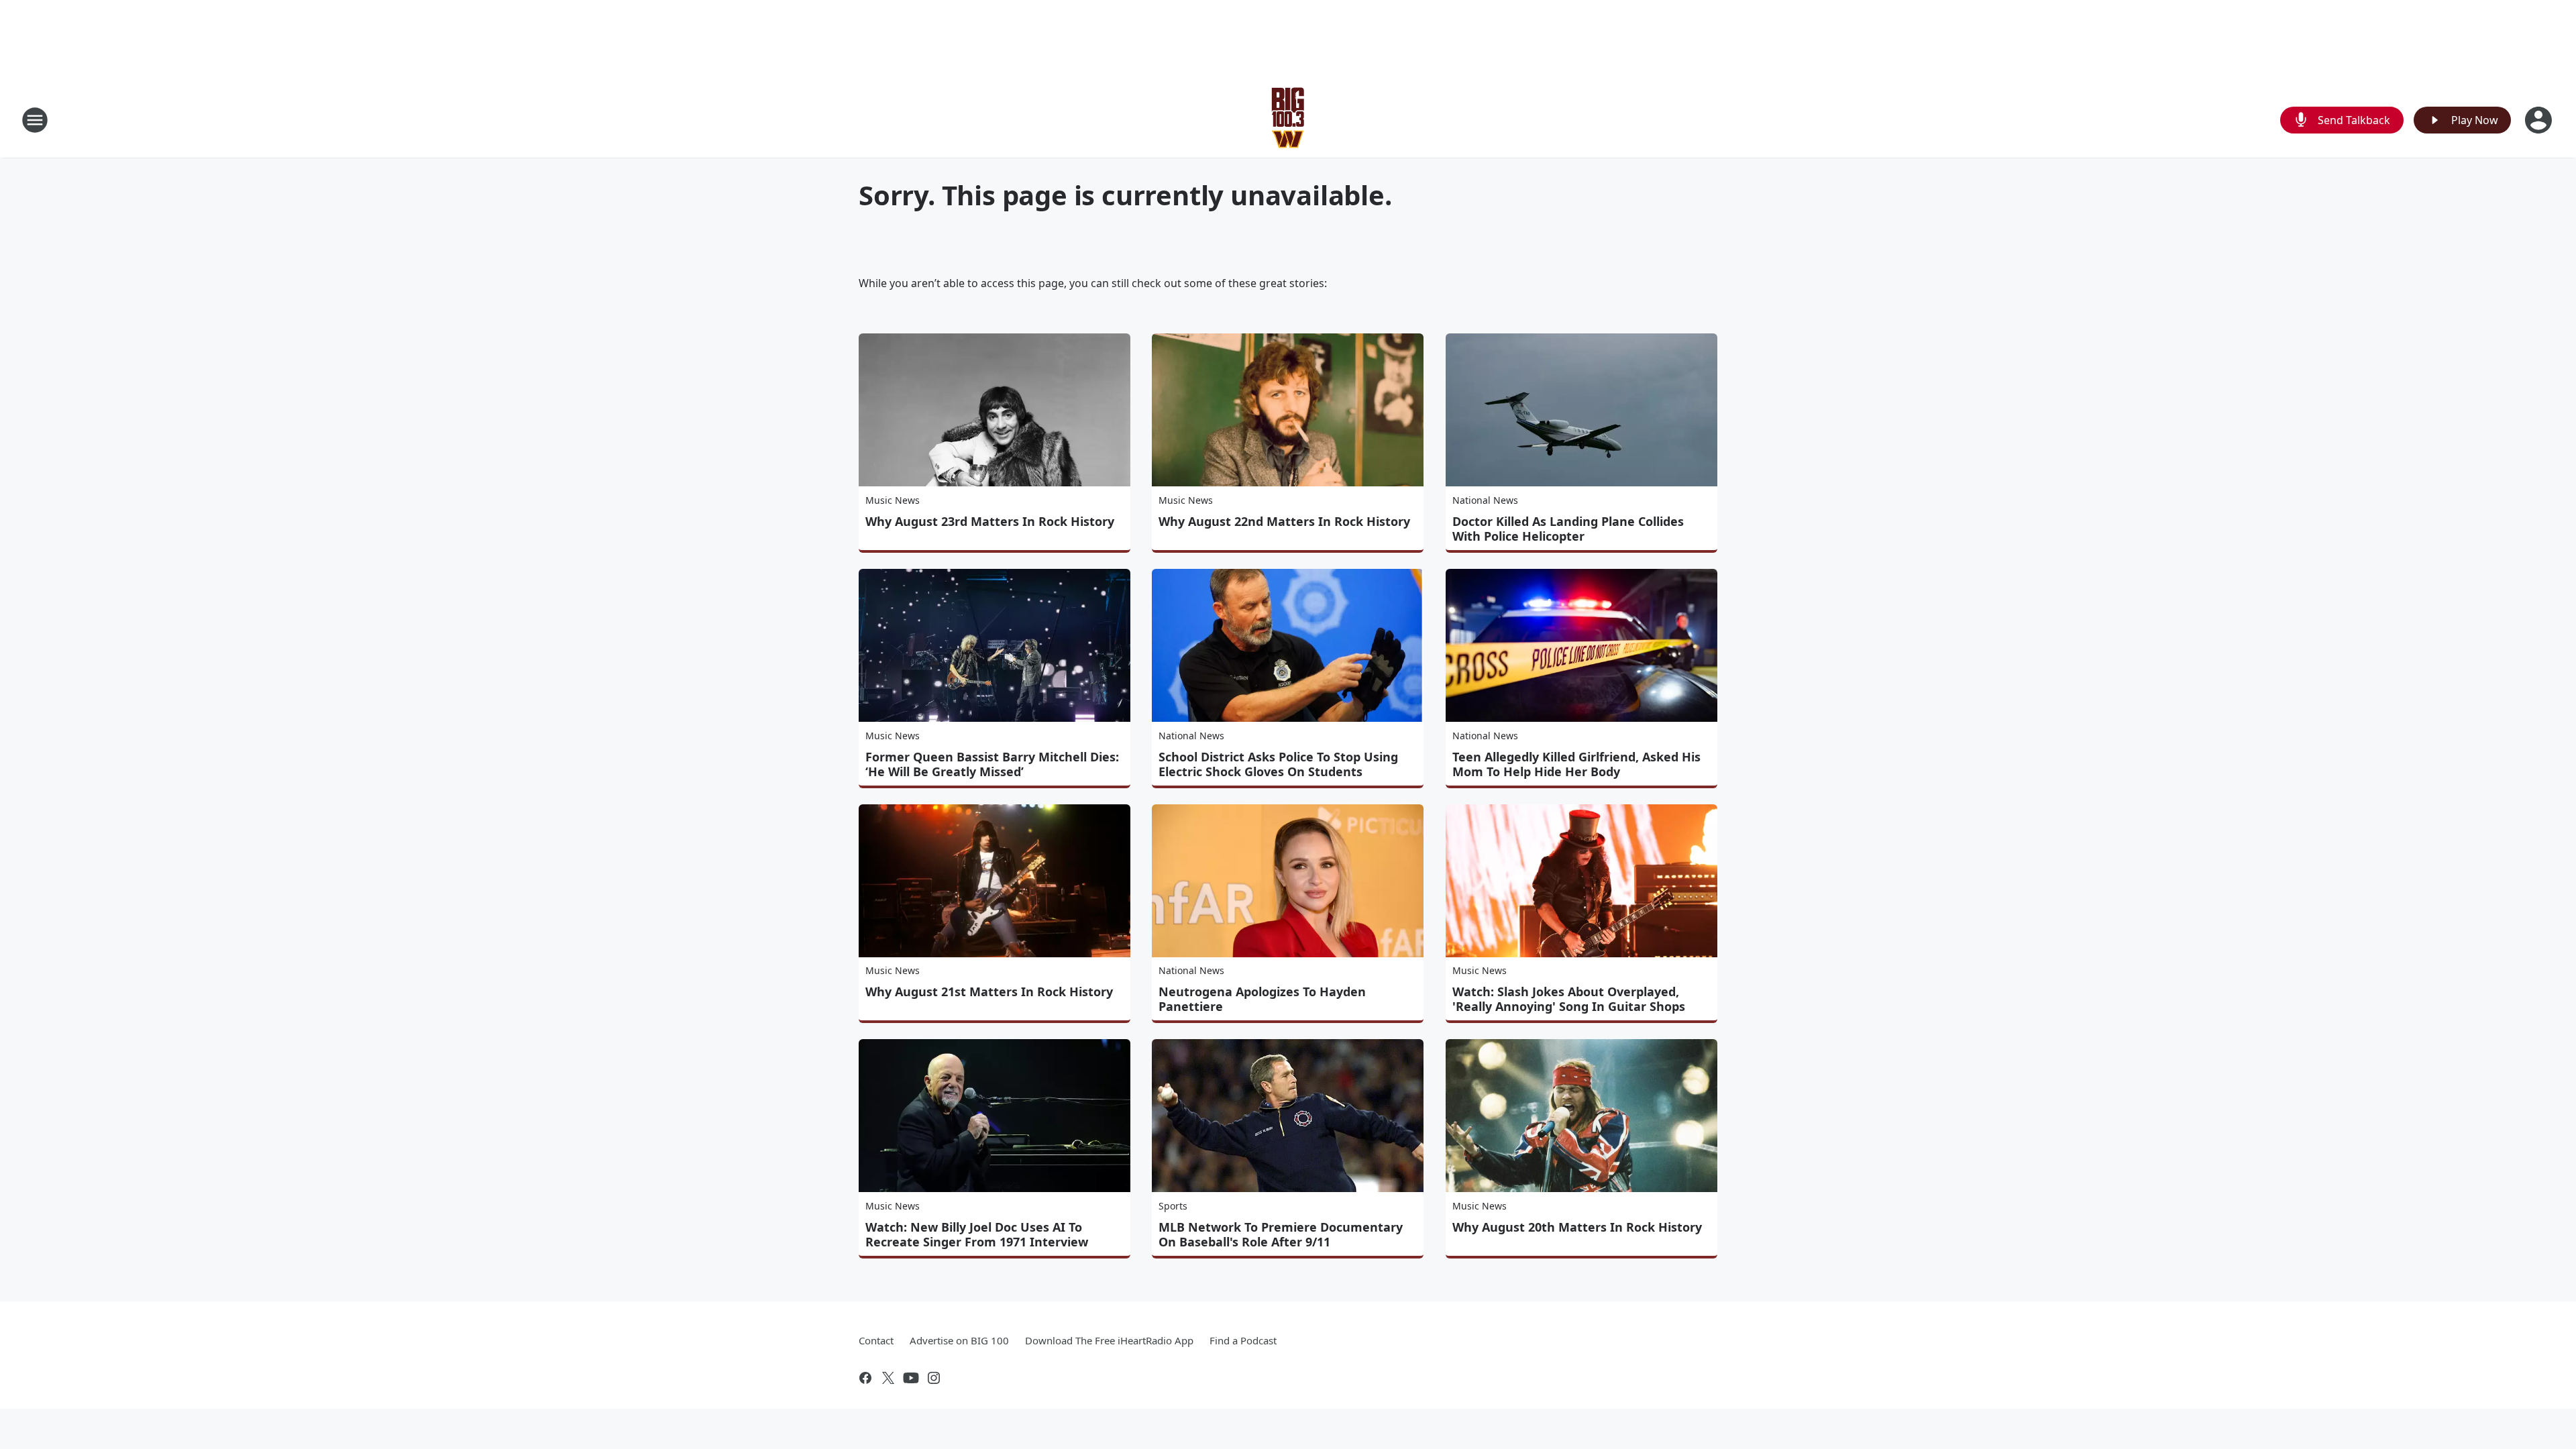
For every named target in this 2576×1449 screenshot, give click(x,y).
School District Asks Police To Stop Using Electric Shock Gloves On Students (1278, 764)
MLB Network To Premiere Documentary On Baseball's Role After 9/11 (1281, 1234)
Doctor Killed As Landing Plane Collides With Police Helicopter (1568, 529)
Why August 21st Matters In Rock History (989, 991)
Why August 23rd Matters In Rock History (990, 521)
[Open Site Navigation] (35, 120)
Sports (1173, 1206)
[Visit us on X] (888, 1378)
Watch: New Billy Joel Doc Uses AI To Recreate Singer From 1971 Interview (977, 1234)
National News (1485, 500)
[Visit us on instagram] (934, 1378)
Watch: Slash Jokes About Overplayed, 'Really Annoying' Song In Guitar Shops (1569, 999)
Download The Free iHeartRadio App (1109, 1340)
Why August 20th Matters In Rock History (1577, 1227)
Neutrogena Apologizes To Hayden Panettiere (1262, 999)
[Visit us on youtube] (911, 1378)
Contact (876, 1340)
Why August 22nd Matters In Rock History (1284, 521)
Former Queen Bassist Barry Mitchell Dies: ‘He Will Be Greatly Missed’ (992, 764)
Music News (893, 500)
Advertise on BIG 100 (959, 1340)
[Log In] (2540, 120)
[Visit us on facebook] (865, 1378)
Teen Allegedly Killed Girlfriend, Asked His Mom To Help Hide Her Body (1576, 764)
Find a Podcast (1243, 1340)
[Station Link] (1288, 120)
